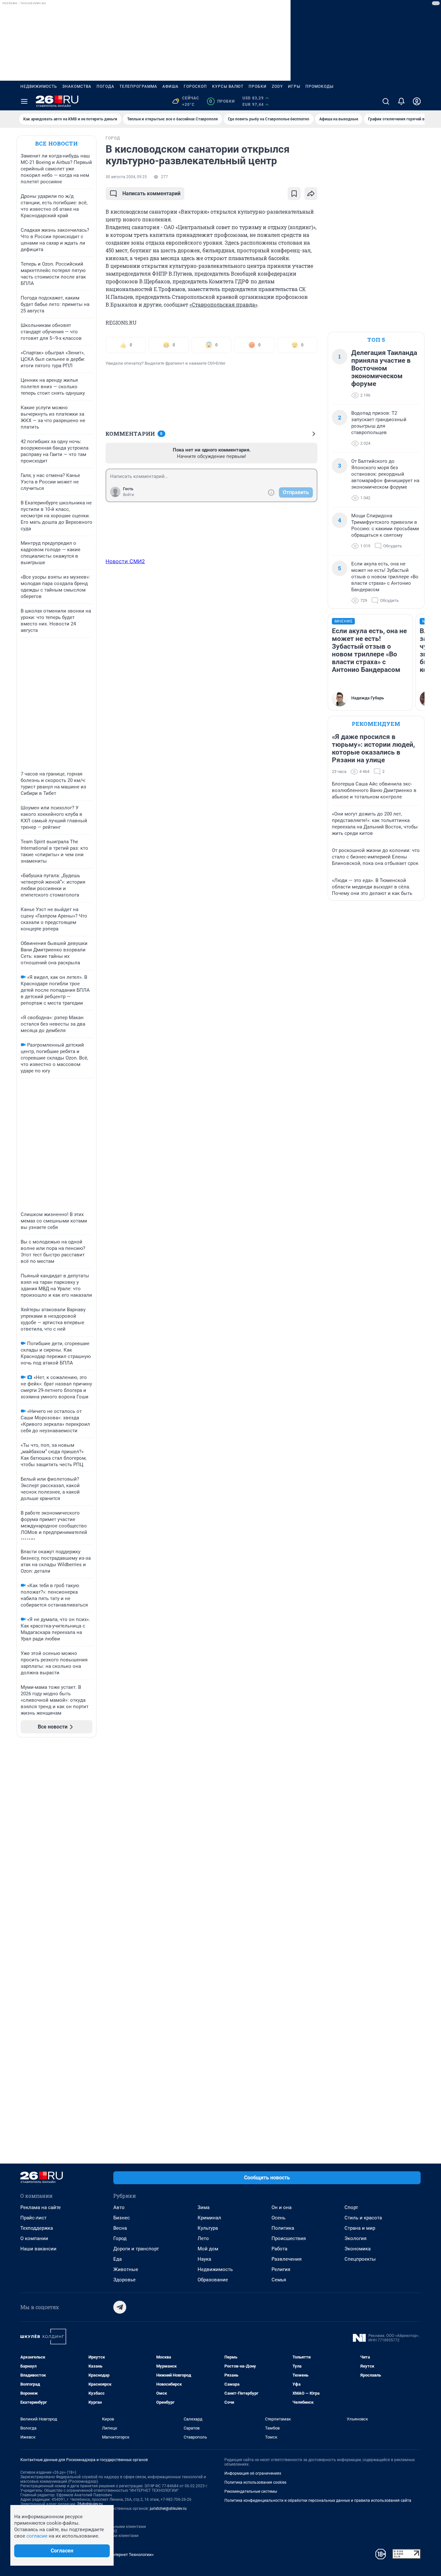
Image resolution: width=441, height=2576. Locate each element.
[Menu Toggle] (24, 101)
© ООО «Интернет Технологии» (124, 2555)
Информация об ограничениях (253, 2473)
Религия (281, 2269)
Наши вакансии (38, 2249)
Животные (126, 2269)
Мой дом (208, 2249)
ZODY (277, 86)
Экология (355, 2238)
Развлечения (287, 2259)
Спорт (351, 2207)
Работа (279, 2249)
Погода (105, 86)
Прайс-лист (33, 2218)
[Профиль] (417, 101)
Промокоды (319, 86)
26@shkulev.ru (90, 2504)
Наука (204, 2259)
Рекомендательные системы (251, 2491)
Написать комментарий (151, 193)
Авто (119, 2207)
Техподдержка (37, 2228)
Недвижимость (39, 86)
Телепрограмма (138, 86)
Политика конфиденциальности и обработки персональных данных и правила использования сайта (318, 2500)
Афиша (170, 86)
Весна (120, 2228)
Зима (204, 2207)
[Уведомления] (401, 101)
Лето (203, 2238)
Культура (208, 2228)
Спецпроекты (360, 2259)
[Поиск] (386, 101)
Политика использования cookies (255, 2482)
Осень (278, 2218)
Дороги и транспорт (136, 2249)
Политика (283, 2228)
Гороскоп (195, 86)
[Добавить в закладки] (294, 194)
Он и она (282, 2207)
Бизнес (122, 2218)
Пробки (258, 86)
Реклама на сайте (41, 2207)
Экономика (358, 2249)
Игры (294, 86)
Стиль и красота (363, 2218)
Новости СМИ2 (125, 561)
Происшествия (289, 2238)
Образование (213, 2280)
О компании (34, 2238)
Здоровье (124, 2280)
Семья (279, 2280)
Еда (118, 2259)
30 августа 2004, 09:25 (126, 177)
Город (120, 2238)
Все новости (56, 143)
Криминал (209, 2218)
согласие (37, 2536)
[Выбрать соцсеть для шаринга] (311, 194)
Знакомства (77, 86)
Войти (128, 495)
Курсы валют (228, 86)
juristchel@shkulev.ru (168, 2509)
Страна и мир (360, 2228)
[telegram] (120, 2307)
